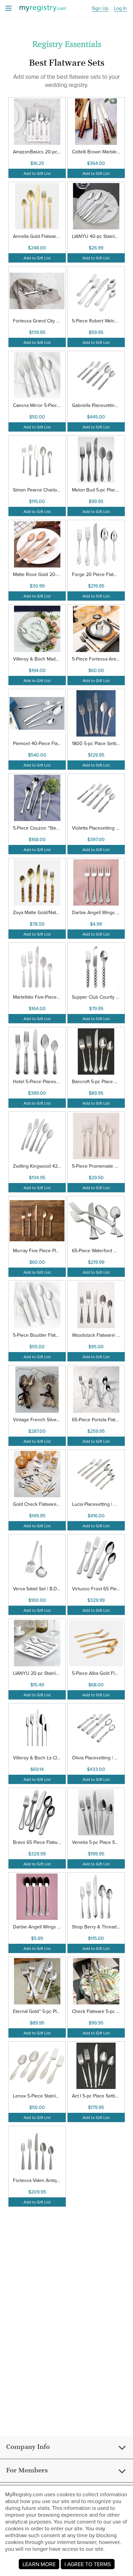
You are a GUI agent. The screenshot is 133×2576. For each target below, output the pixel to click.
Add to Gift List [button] (37, 173)
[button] (37, 138)
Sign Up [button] (100, 9)
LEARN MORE (39, 2564)
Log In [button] (120, 9)
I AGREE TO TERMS (88, 2564)
